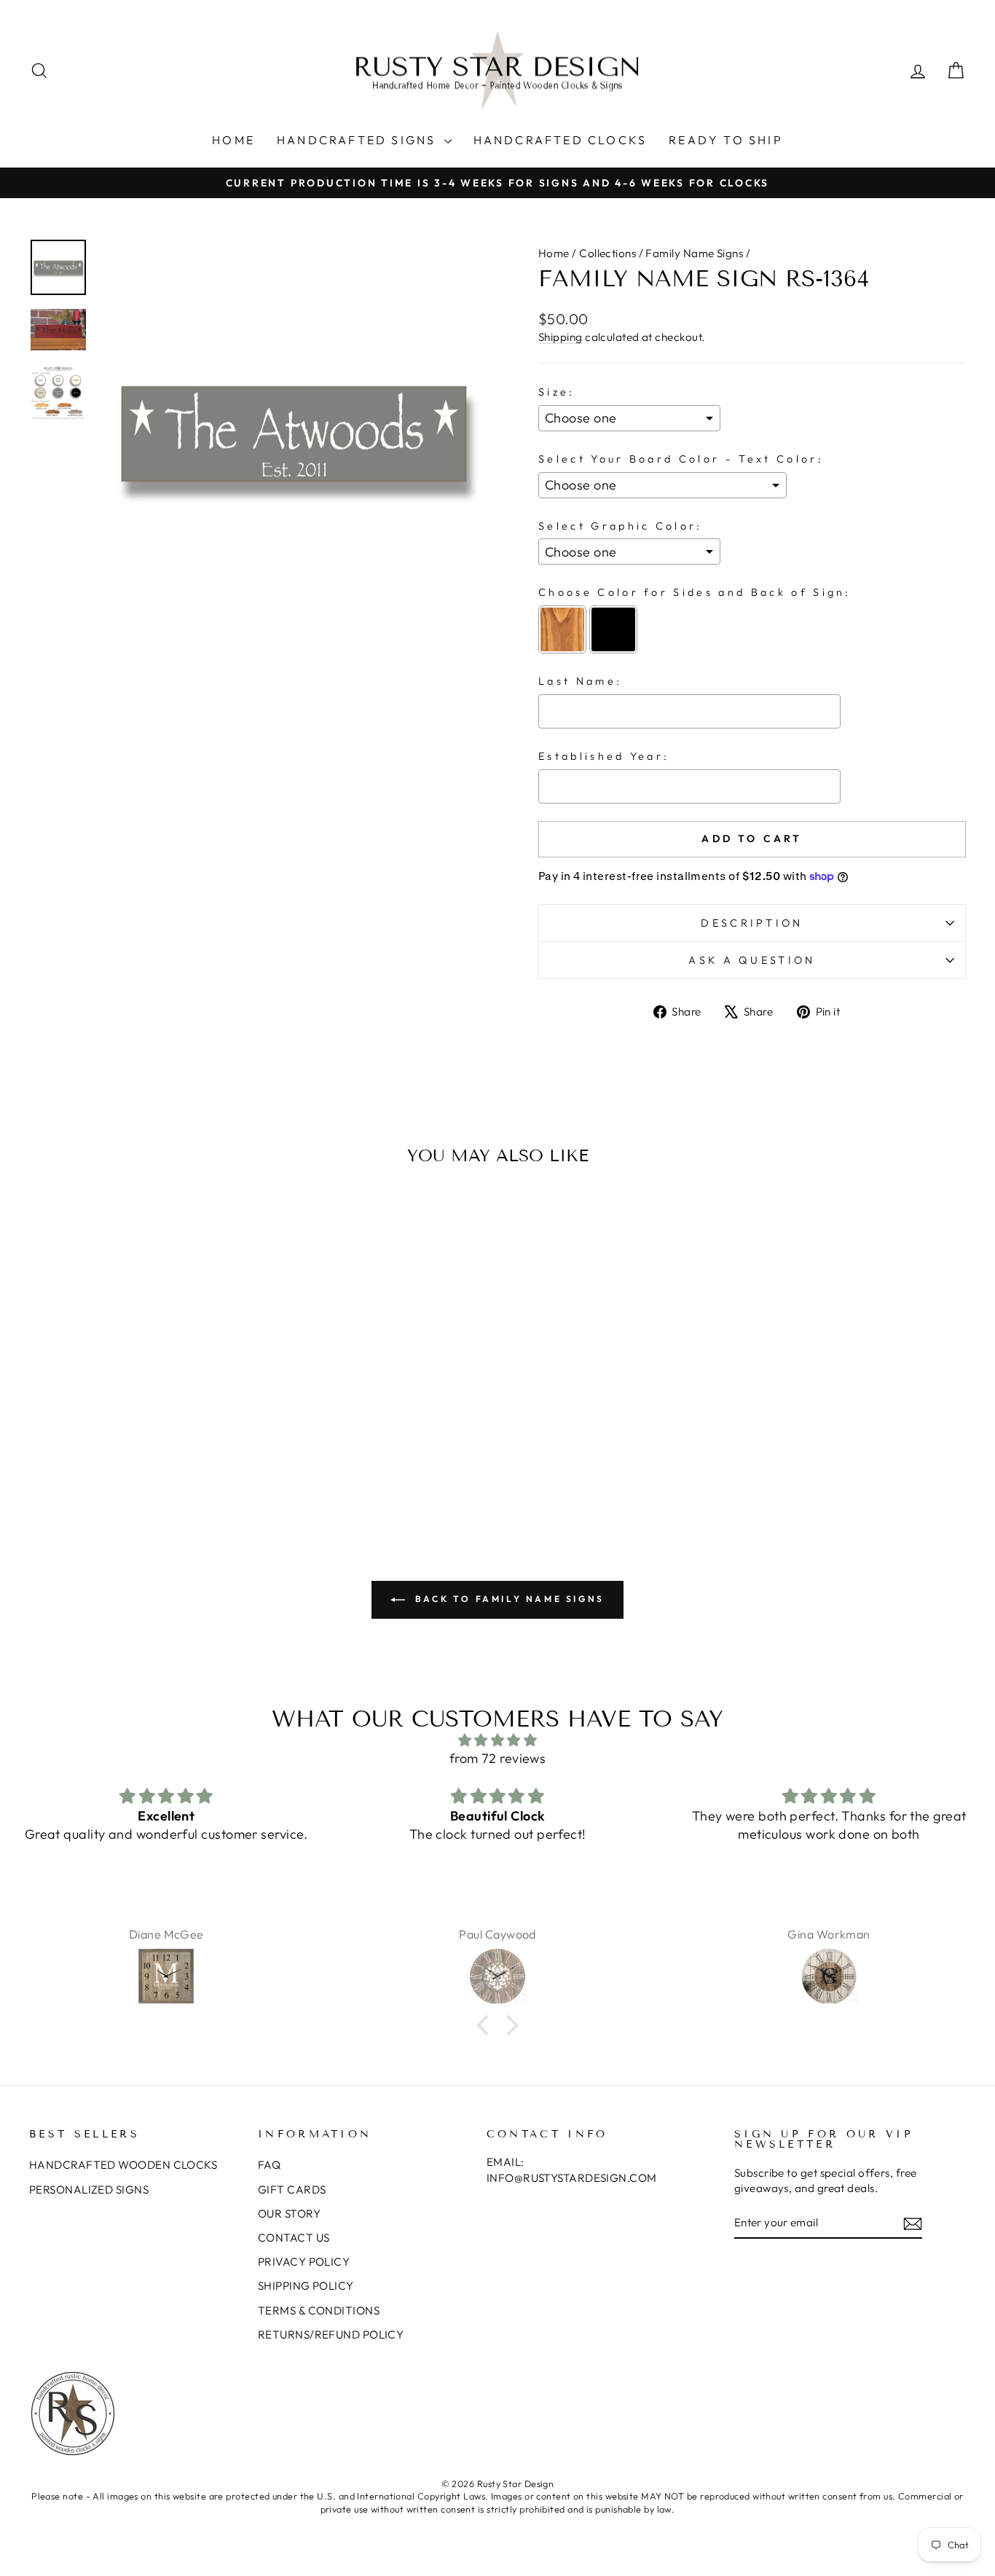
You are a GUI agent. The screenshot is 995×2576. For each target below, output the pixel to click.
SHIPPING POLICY (306, 2286)
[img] (497, 1740)
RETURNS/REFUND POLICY (331, 2334)
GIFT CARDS (292, 2190)
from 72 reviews (498, 1758)
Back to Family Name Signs (508, 1599)
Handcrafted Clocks (561, 140)
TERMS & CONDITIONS (319, 2310)
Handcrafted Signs (359, 140)
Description (752, 923)
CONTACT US (294, 2238)
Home (233, 140)
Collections (607, 253)
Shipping (561, 337)
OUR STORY (289, 2214)
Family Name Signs (694, 253)
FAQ (269, 2165)
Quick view (140, 1406)
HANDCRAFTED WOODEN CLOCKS (123, 2165)
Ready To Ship (726, 140)
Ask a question (752, 960)
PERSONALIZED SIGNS (89, 2190)
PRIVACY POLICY (304, 2262)
